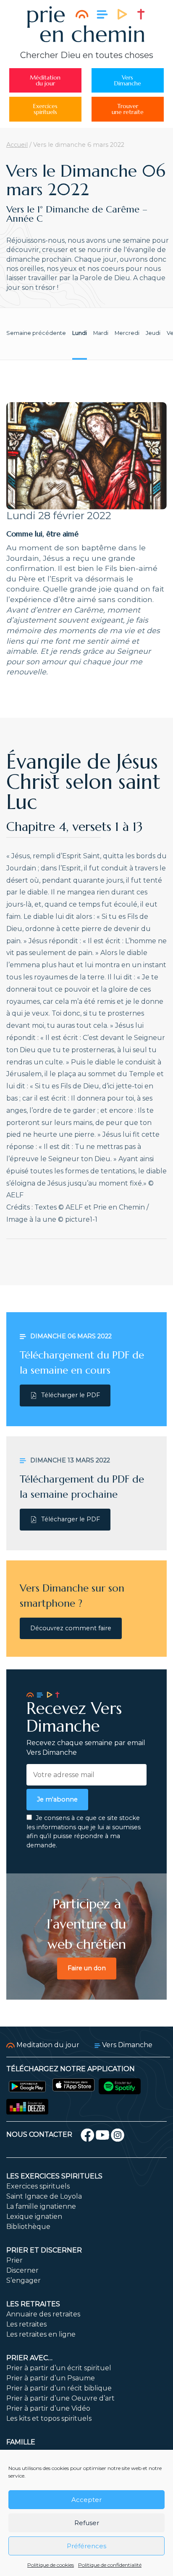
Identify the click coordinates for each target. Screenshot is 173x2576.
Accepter (86, 2500)
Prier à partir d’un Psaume (51, 2378)
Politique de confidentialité (110, 2565)
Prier (14, 2260)
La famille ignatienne (41, 2206)
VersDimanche (128, 80)
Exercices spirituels (38, 2186)
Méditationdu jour (45, 80)
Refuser (87, 2523)
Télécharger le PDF (71, 1395)
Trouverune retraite (128, 109)
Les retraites (33, 2304)
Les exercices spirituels (54, 2176)
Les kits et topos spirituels (49, 2418)
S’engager (24, 2280)
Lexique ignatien (34, 2217)
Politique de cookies (51, 2565)
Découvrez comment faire (71, 1628)
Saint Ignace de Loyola (44, 2196)
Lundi (80, 333)
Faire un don (87, 1968)
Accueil (17, 145)
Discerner (22, 2270)
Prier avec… (29, 2358)
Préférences (86, 2546)
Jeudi (153, 333)
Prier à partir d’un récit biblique (59, 2388)
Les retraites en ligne (41, 2334)
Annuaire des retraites (43, 2314)
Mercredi (127, 333)
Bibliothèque (28, 2227)
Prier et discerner (44, 2250)
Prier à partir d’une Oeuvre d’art (60, 2398)
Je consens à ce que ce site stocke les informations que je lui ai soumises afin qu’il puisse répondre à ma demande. (84, 1832)
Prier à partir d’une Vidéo (48, 2408)
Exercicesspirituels (45, 109)
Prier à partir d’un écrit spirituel (59, 2368)
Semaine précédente (36, 333)
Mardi (101, 333)
